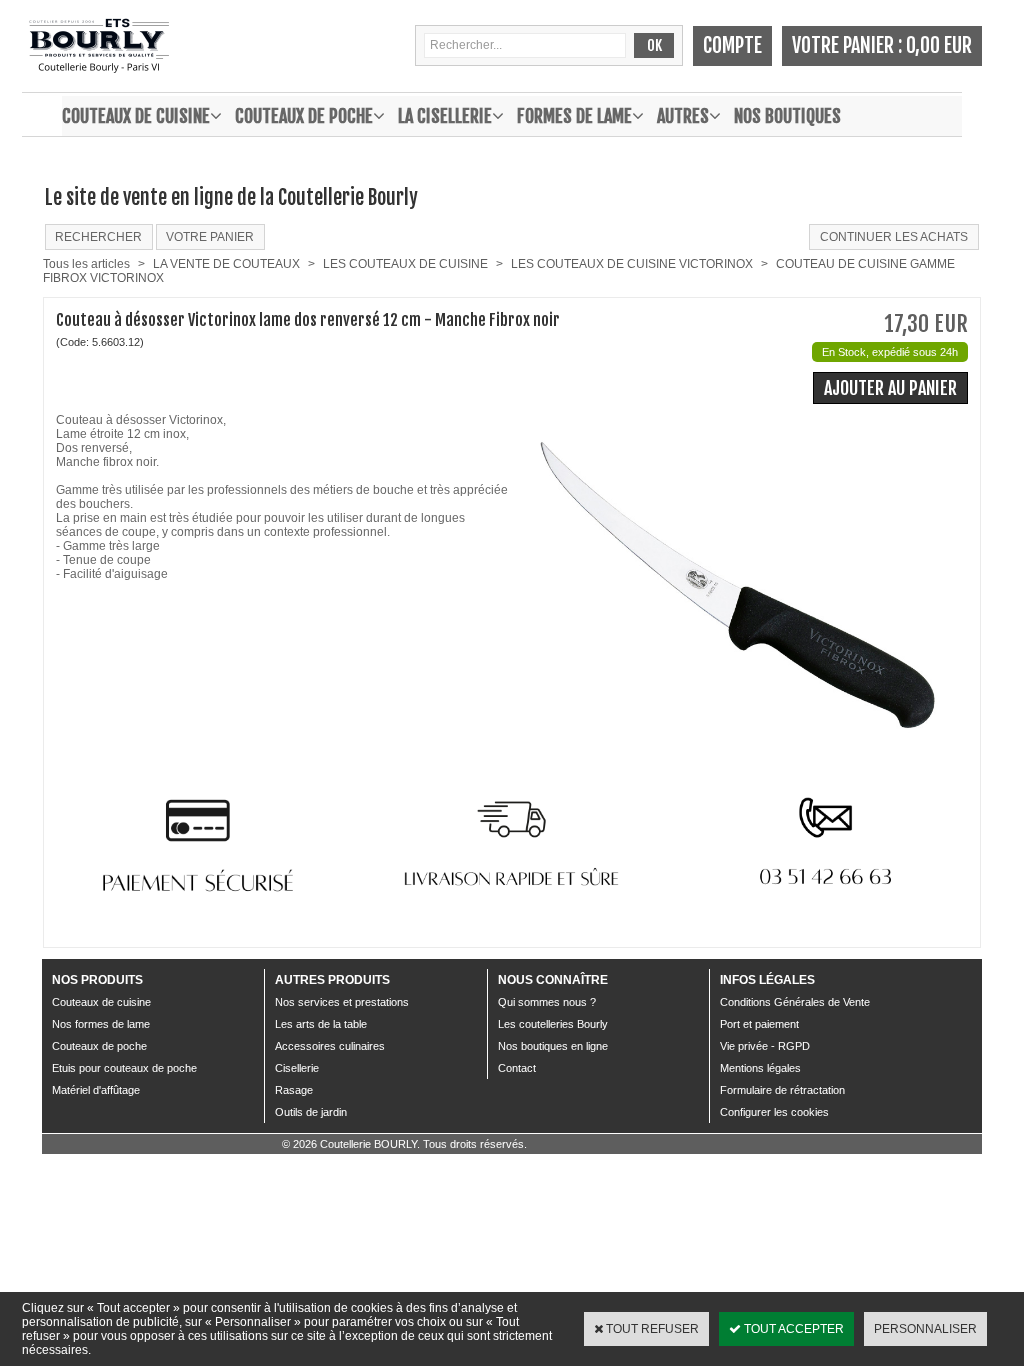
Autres (683, 116)
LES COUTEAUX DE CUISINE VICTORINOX (632, 264)
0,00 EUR (939, 45)
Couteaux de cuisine (136, 116)
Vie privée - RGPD (765, 1046)
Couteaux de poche (304, 116)
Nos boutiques (787, 116)
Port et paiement (759, 1024)
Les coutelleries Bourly (553, 1024)
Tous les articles (86, 264)
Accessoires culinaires (330, 1046)
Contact (517, 1068)
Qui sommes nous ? (547, 1002)
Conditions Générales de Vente (795, 1002)
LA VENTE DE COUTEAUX (226, 264)
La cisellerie (445, 116)
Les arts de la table (321, 1024)
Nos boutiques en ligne (553, 1046)
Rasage (294, 1090)
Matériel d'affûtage (96, 1090)
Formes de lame (574, 116)
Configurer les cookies (774, 1112)
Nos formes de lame (101, 1024)
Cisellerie (297, 1068)
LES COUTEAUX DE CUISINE (405, 264)
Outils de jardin (311, 1112)
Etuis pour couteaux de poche (124, 1068)
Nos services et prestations (342, 1002)
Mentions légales (760, 1068)
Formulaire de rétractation (782, 1090)
